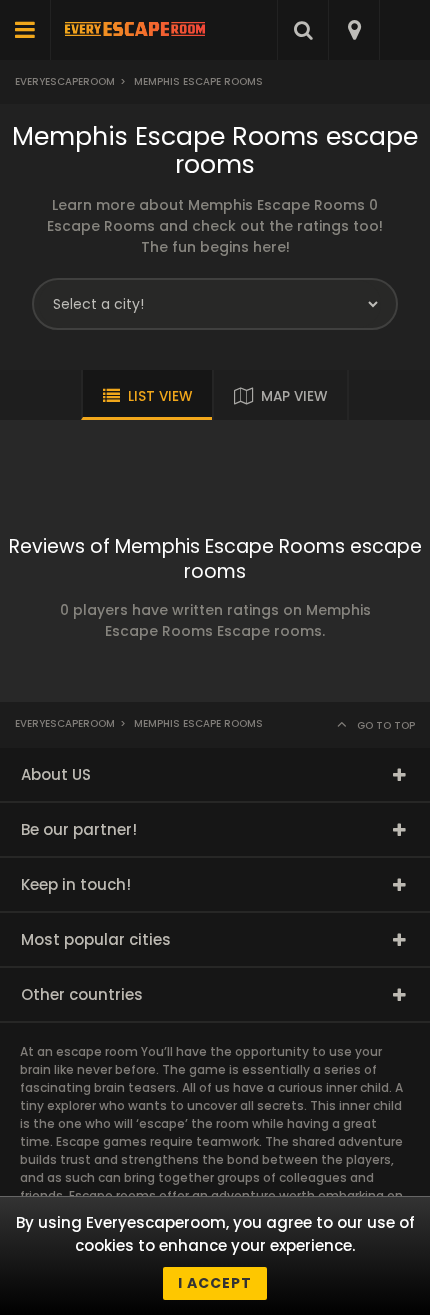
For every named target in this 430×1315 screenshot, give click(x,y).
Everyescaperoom (65, 81)
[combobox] (353, 30)
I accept (215, 1283)
